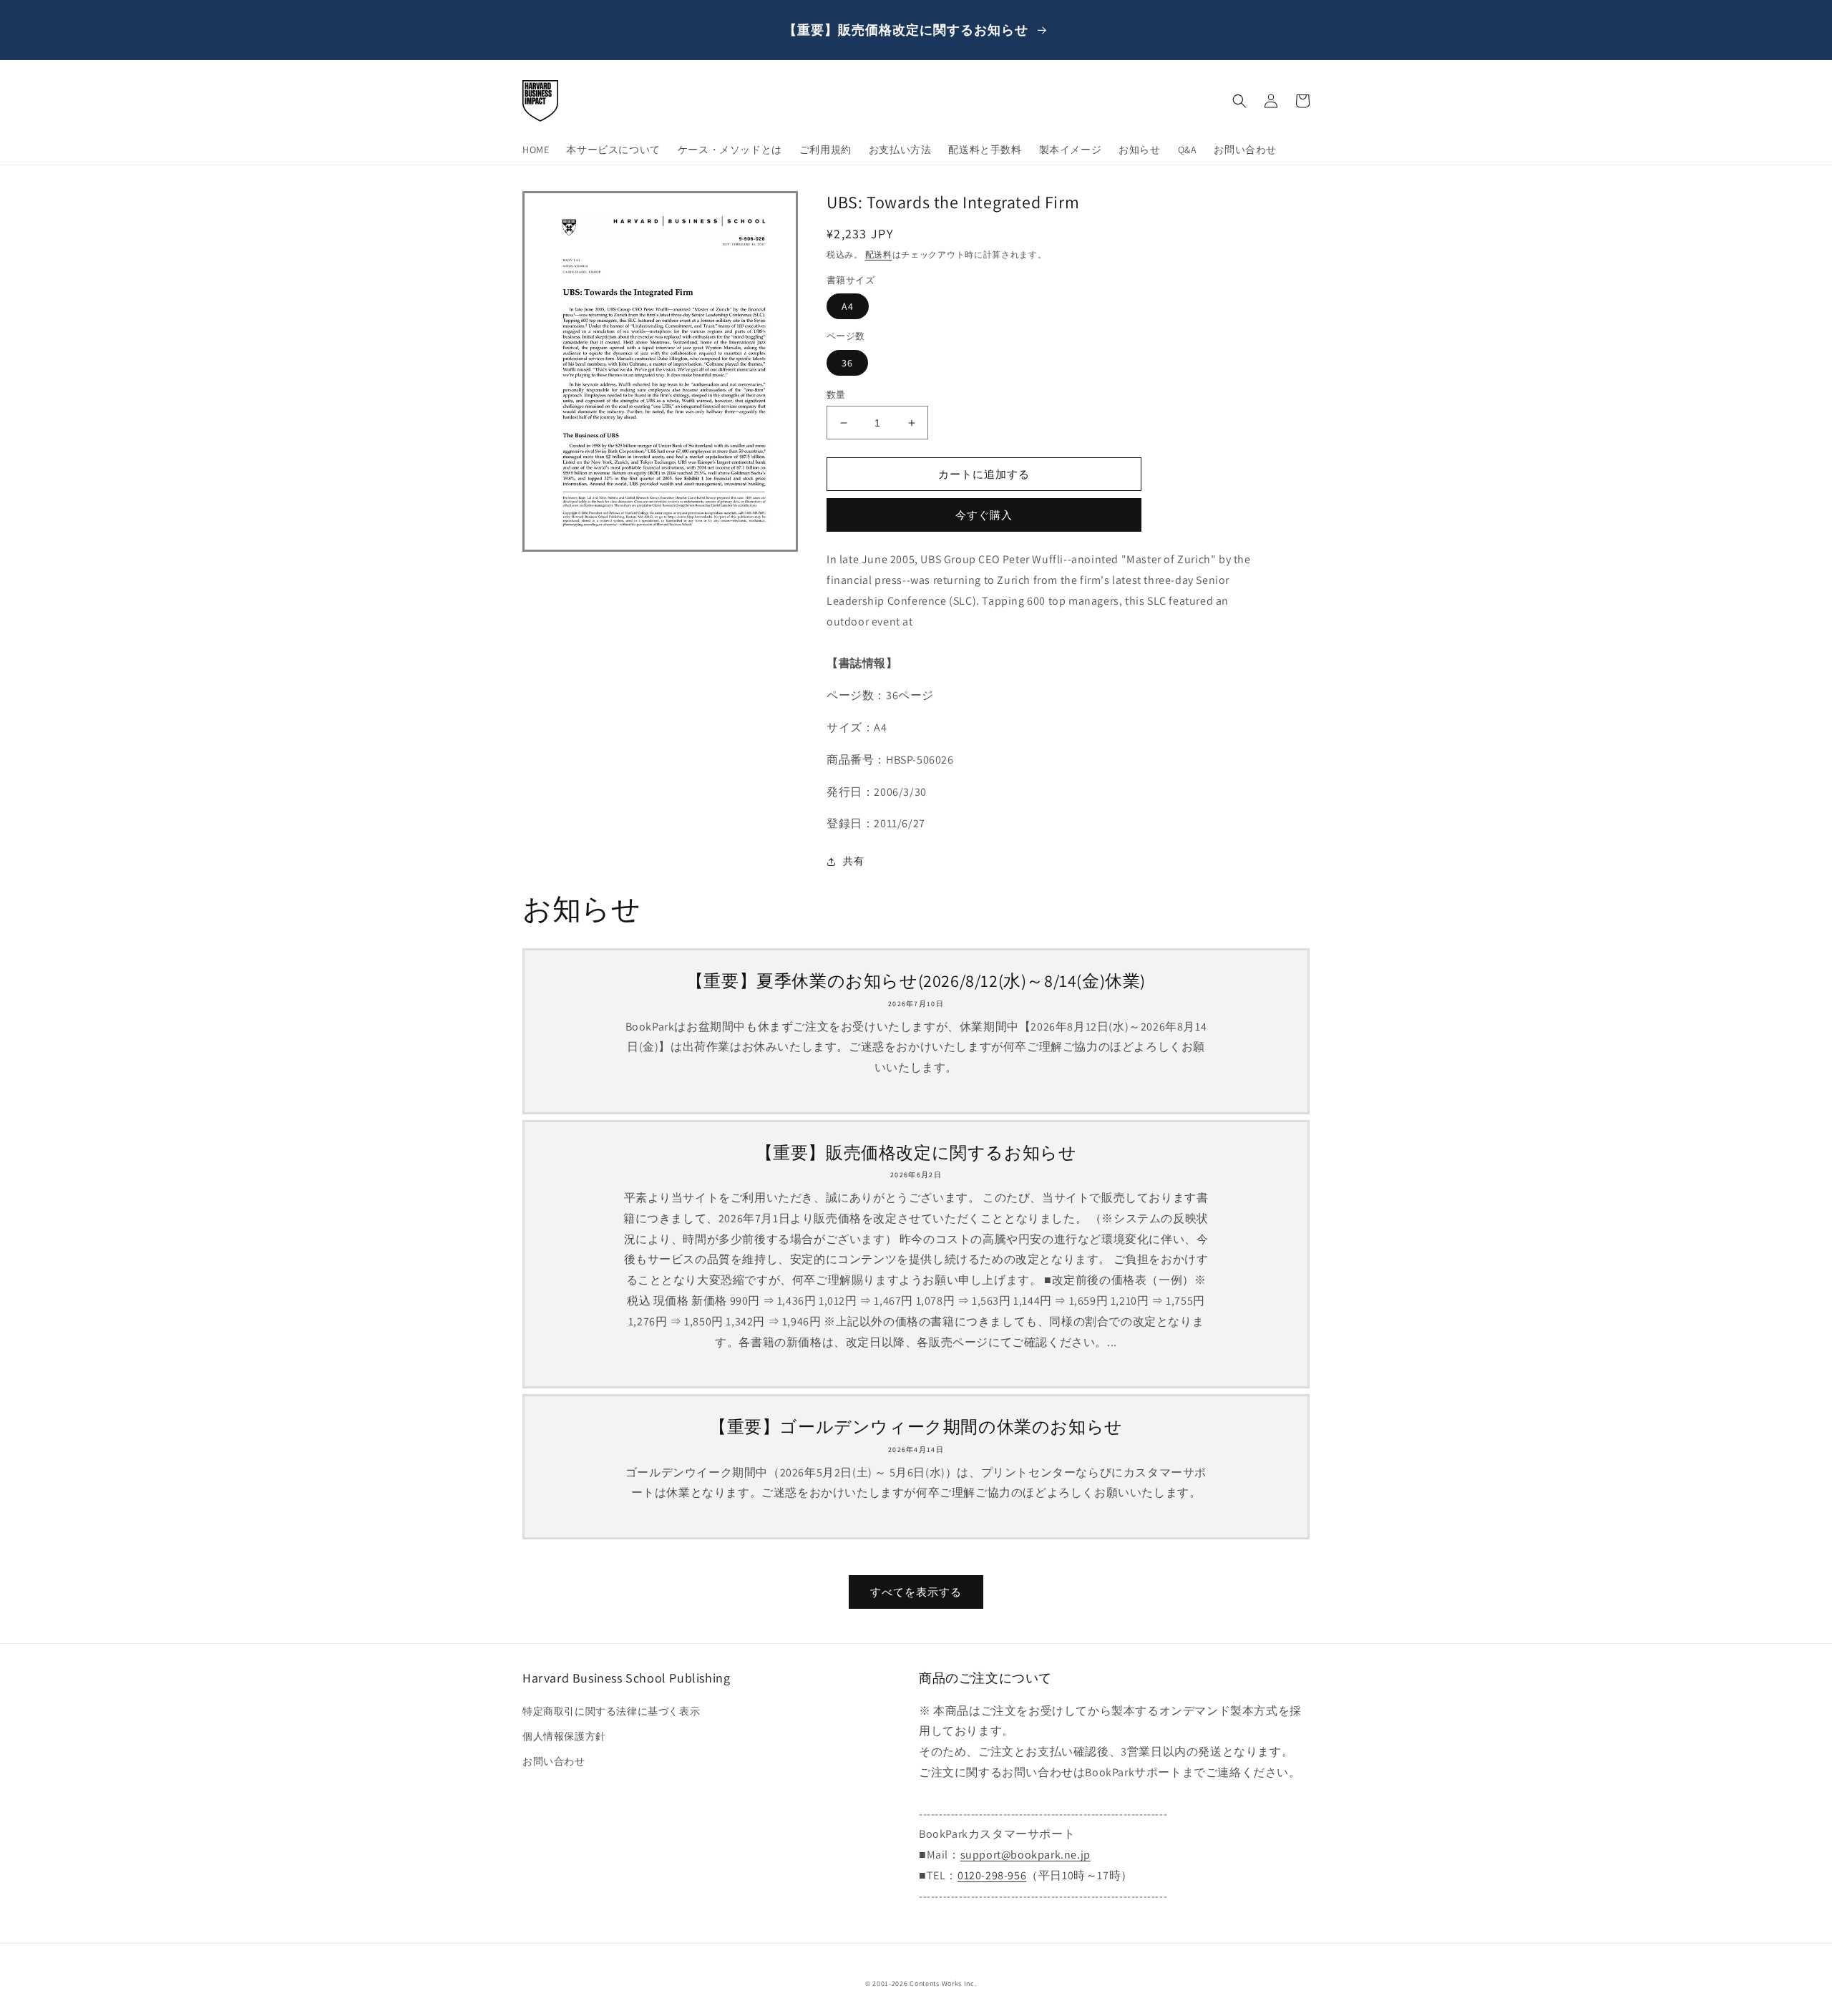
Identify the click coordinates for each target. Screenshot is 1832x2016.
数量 (836, 395)
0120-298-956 (992, 1875)
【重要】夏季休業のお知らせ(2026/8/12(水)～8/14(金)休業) (916, 981)
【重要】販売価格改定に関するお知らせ (916, 1153)
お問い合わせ (554, 1761)
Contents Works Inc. (943, 1983)
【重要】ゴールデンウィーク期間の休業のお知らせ (916, 1427)
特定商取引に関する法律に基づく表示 (611, 1711)
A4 (848, 306)
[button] (1239, 101)
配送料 (879, 254)
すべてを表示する (916, 1592)
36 (847, 363)
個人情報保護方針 (564, 1736)
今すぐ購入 (984, 515)
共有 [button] (853, 861)
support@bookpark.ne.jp (1025, 1855)
